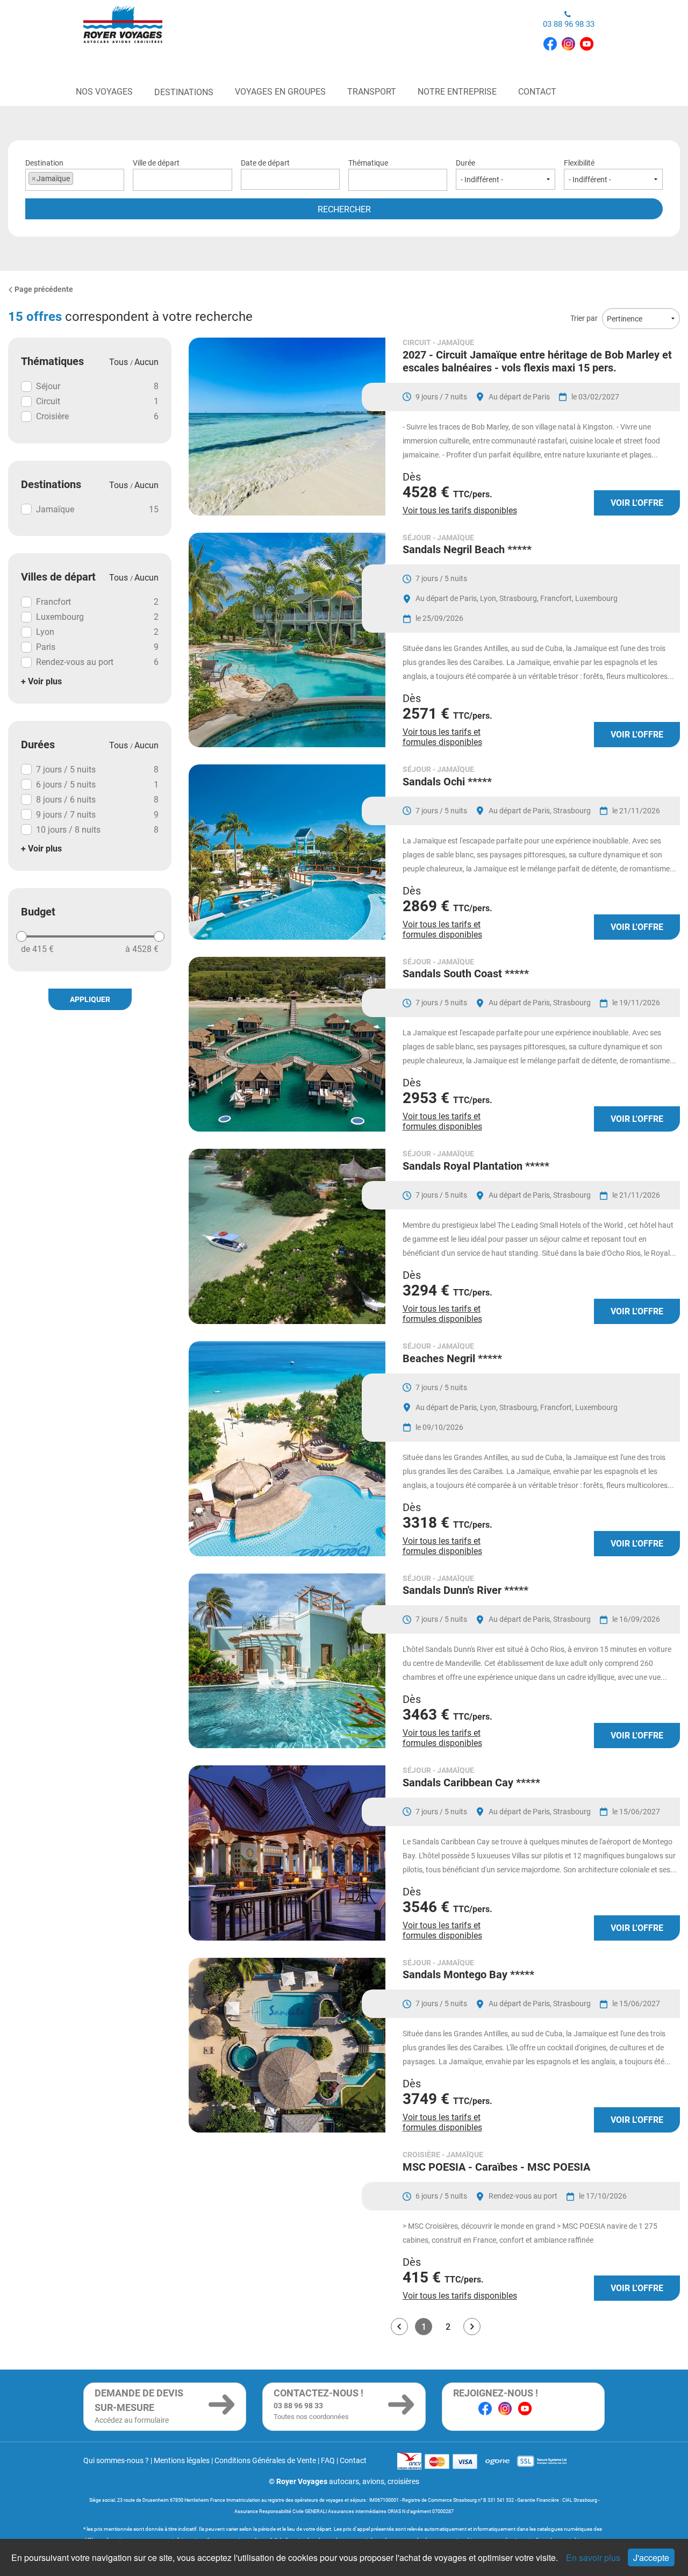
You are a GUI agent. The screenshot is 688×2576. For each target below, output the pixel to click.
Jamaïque (97, 509)
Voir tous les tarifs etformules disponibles (442, 737)
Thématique (368, 163)
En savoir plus (594, 2557)
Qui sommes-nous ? (116, 2460)
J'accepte (651, 2557)
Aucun (146, 362)
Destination (48, 171)
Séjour (97, 386)
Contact (353, 2460)
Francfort (97, 602)
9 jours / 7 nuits (97, 815)
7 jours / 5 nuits (97, 770)
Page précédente (44, 289)
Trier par (584, 318)
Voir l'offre (637, 503)
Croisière (97, 416)
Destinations (184, 92)
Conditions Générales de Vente (265, 2460)
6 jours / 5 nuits (97, 785)
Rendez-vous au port (97, 662)
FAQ (328, 2460)
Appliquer (90, 999)
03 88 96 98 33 (569, 24)
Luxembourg (97, 617)
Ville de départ (156, 163)
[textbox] (182, 178)
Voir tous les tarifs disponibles (460, 510)
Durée (465, 163)
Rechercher (344, 209)
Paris (97, 647)
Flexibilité (579, 163)
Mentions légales (182, 2460)
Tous (120, 362)
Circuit (97, 401)
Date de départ (265, 163)
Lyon (97, 632)
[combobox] (75, 180)
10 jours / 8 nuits (97, 830)
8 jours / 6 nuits (97, 800)
